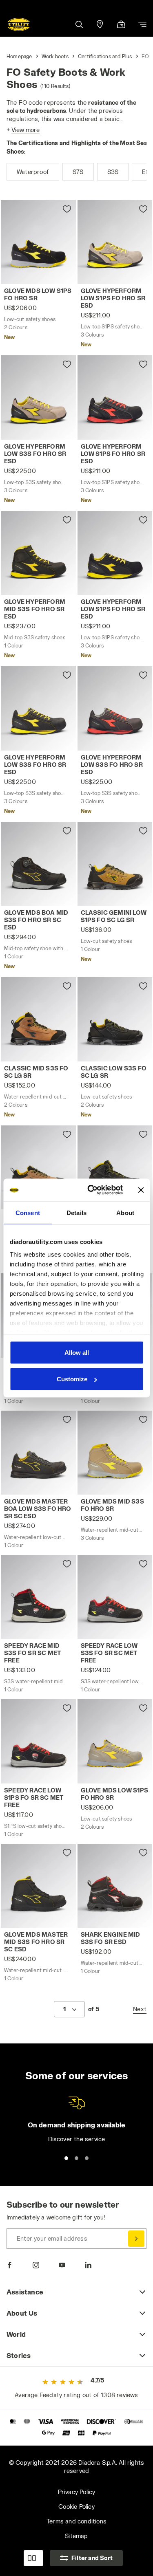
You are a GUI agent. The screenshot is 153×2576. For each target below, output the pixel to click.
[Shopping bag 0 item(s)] (121, 25)
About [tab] (125, 1212)
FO (145, 56)
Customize (72, 1379)
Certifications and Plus (105, 56)
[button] (79, 24)
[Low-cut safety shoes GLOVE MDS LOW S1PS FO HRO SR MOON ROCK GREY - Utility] (115, 1741)
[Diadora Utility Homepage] (19, 24)
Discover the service (77, 2139)
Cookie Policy (76, 2507)
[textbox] (64, 2009)
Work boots (55, 56)
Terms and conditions (76, 2521)
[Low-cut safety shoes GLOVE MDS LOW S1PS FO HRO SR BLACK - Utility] (38, 242)
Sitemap (76, 2536)
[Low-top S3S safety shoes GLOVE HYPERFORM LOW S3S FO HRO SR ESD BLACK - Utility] (38, 708)
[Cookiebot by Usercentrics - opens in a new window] (91, 1190)
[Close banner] (141, 1190)
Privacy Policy (77, 2492)
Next (140, 2009)
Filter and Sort (92, 2558)
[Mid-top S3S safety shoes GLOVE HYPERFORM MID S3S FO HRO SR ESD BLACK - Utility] (38, 553)
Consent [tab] (28, 1212)
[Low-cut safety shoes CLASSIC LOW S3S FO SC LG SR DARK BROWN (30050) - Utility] (38, 1167)
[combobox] (69, 2009)
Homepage (19, 56)
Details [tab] (76, 1212)
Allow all (77, 1352)
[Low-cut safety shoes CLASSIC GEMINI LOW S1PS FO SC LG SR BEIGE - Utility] (115, 864)
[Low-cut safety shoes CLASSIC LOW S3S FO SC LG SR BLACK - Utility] (115, 1019)
